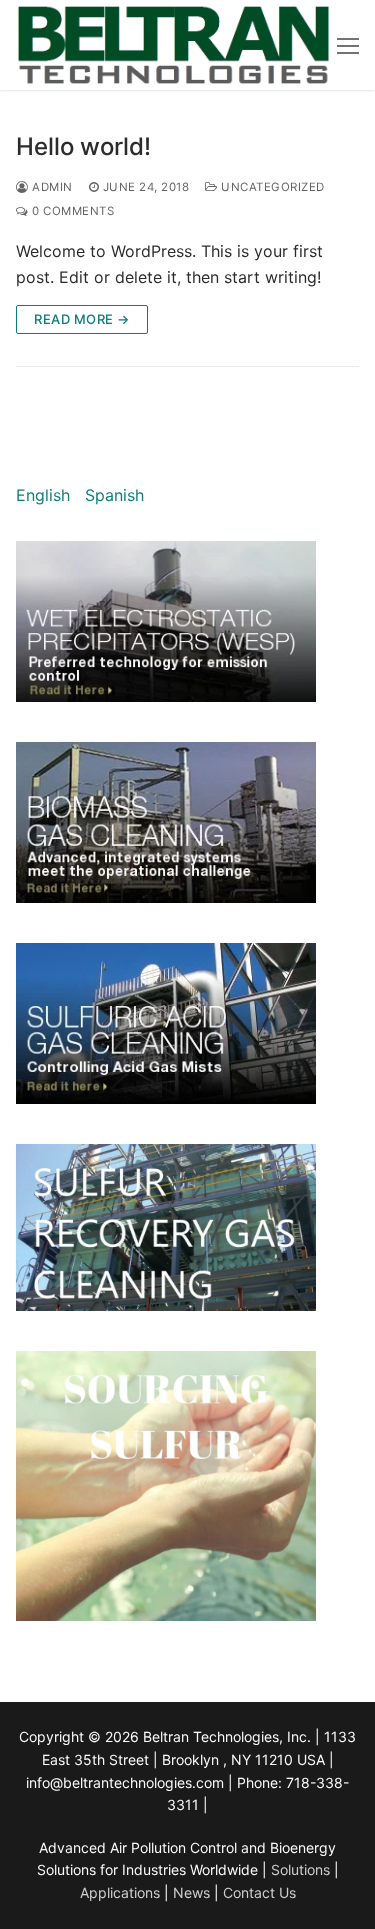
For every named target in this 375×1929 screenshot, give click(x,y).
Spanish (114, 495)
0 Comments (71, 211)
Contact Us (259, 1892)
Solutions (302, 1869)
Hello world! (83, 146)
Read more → (82, 319)
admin (51, 187)
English (43, 495)
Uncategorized (271, 187)
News (191, 1892)
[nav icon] (348, 45)
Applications (120, 1892)
